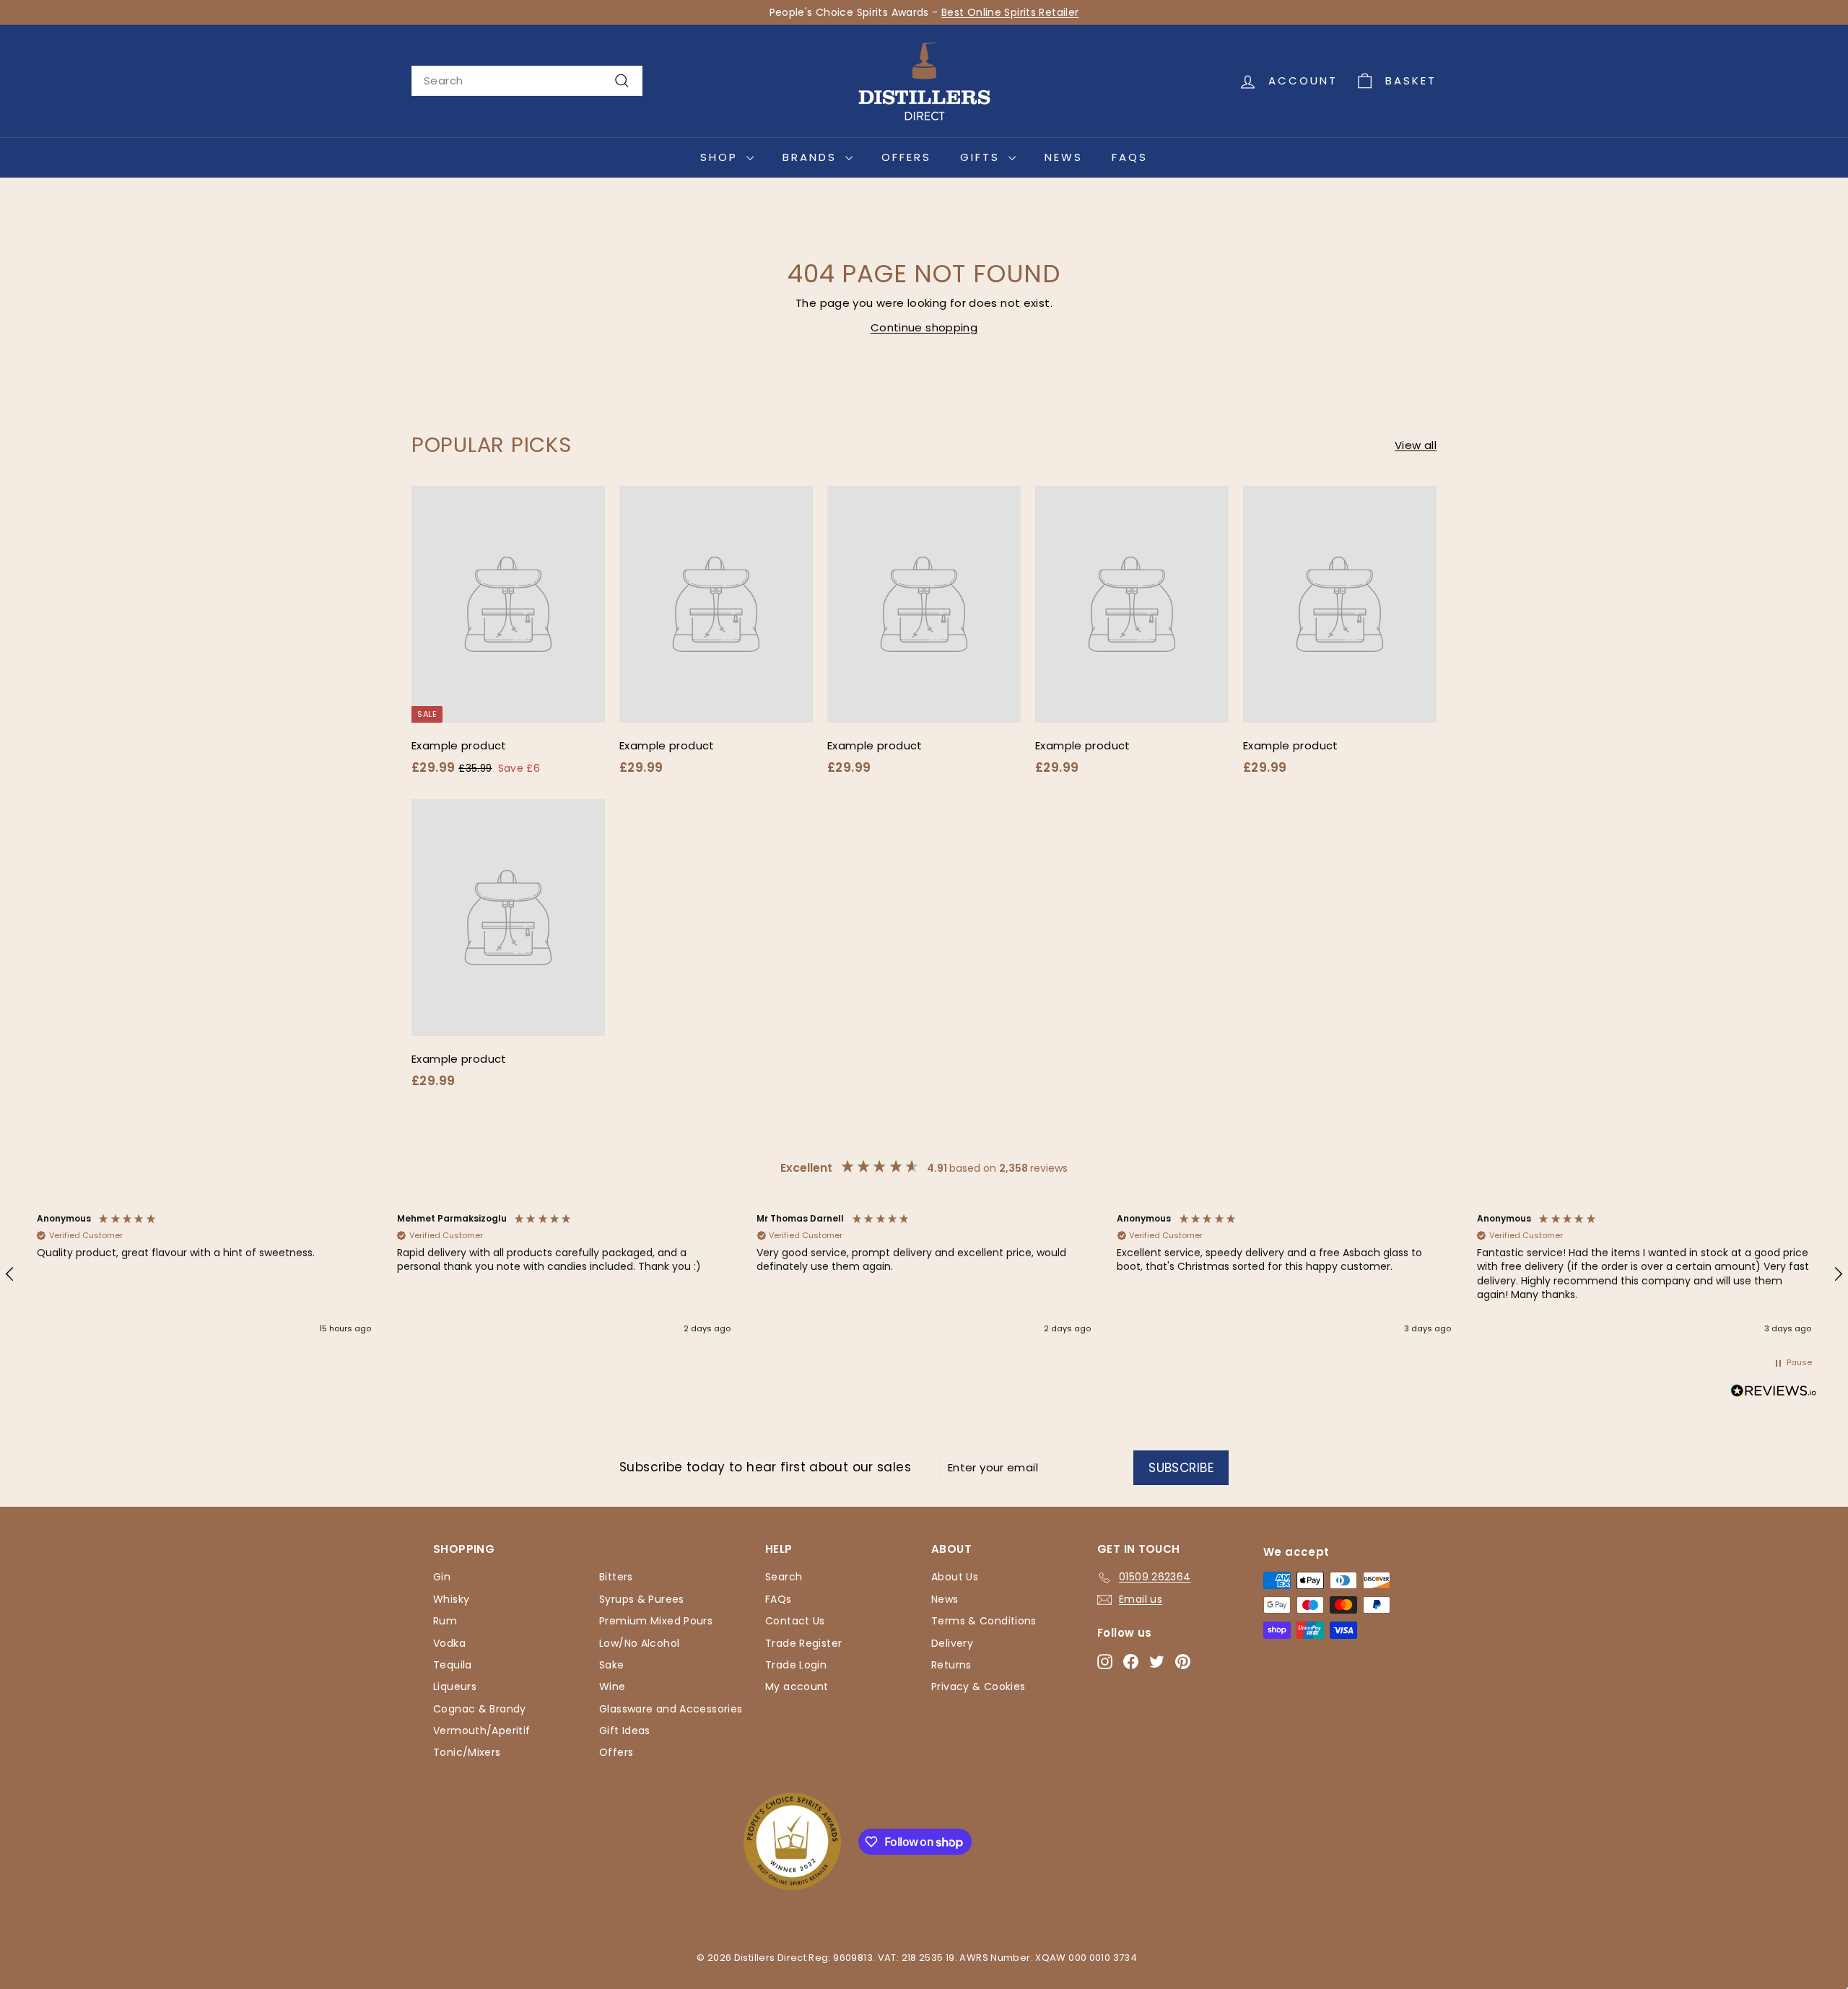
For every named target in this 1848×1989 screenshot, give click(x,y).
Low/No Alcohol (639, 1643)
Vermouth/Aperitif (481, 1731)
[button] (204, 1275)
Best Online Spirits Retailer (1010, 12)
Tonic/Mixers (467, 1752)
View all (1416, 445)
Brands (812, 157)
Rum (445, 1621)
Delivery (952, 1643)
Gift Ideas (625, 1731)
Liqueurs (455, 1686)
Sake (612, 1665)
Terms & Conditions (984, 1621)
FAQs (1130, 157)
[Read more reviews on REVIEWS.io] (1774, 1393)
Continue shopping (924, 327)
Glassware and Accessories (671, 1709)
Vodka (449, 1643)
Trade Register (803, 1643)
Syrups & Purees (642, 1599)
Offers (906, 157)
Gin (442, 1577)
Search (784, 1577)
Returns (951, 1665)
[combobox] (527, 81)
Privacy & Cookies (978, 1686)
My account (797, 1686)
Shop (722, 157)
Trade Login (796, 1665)
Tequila (453, 1665)
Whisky (451, 1599)
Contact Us (795, 1621)
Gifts (982, 157)
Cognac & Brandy (480, 1709)
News (1064, 157)
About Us (955, 1577)
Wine (613, 1686)
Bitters (616, 1577)
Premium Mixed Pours (656, 1621)
